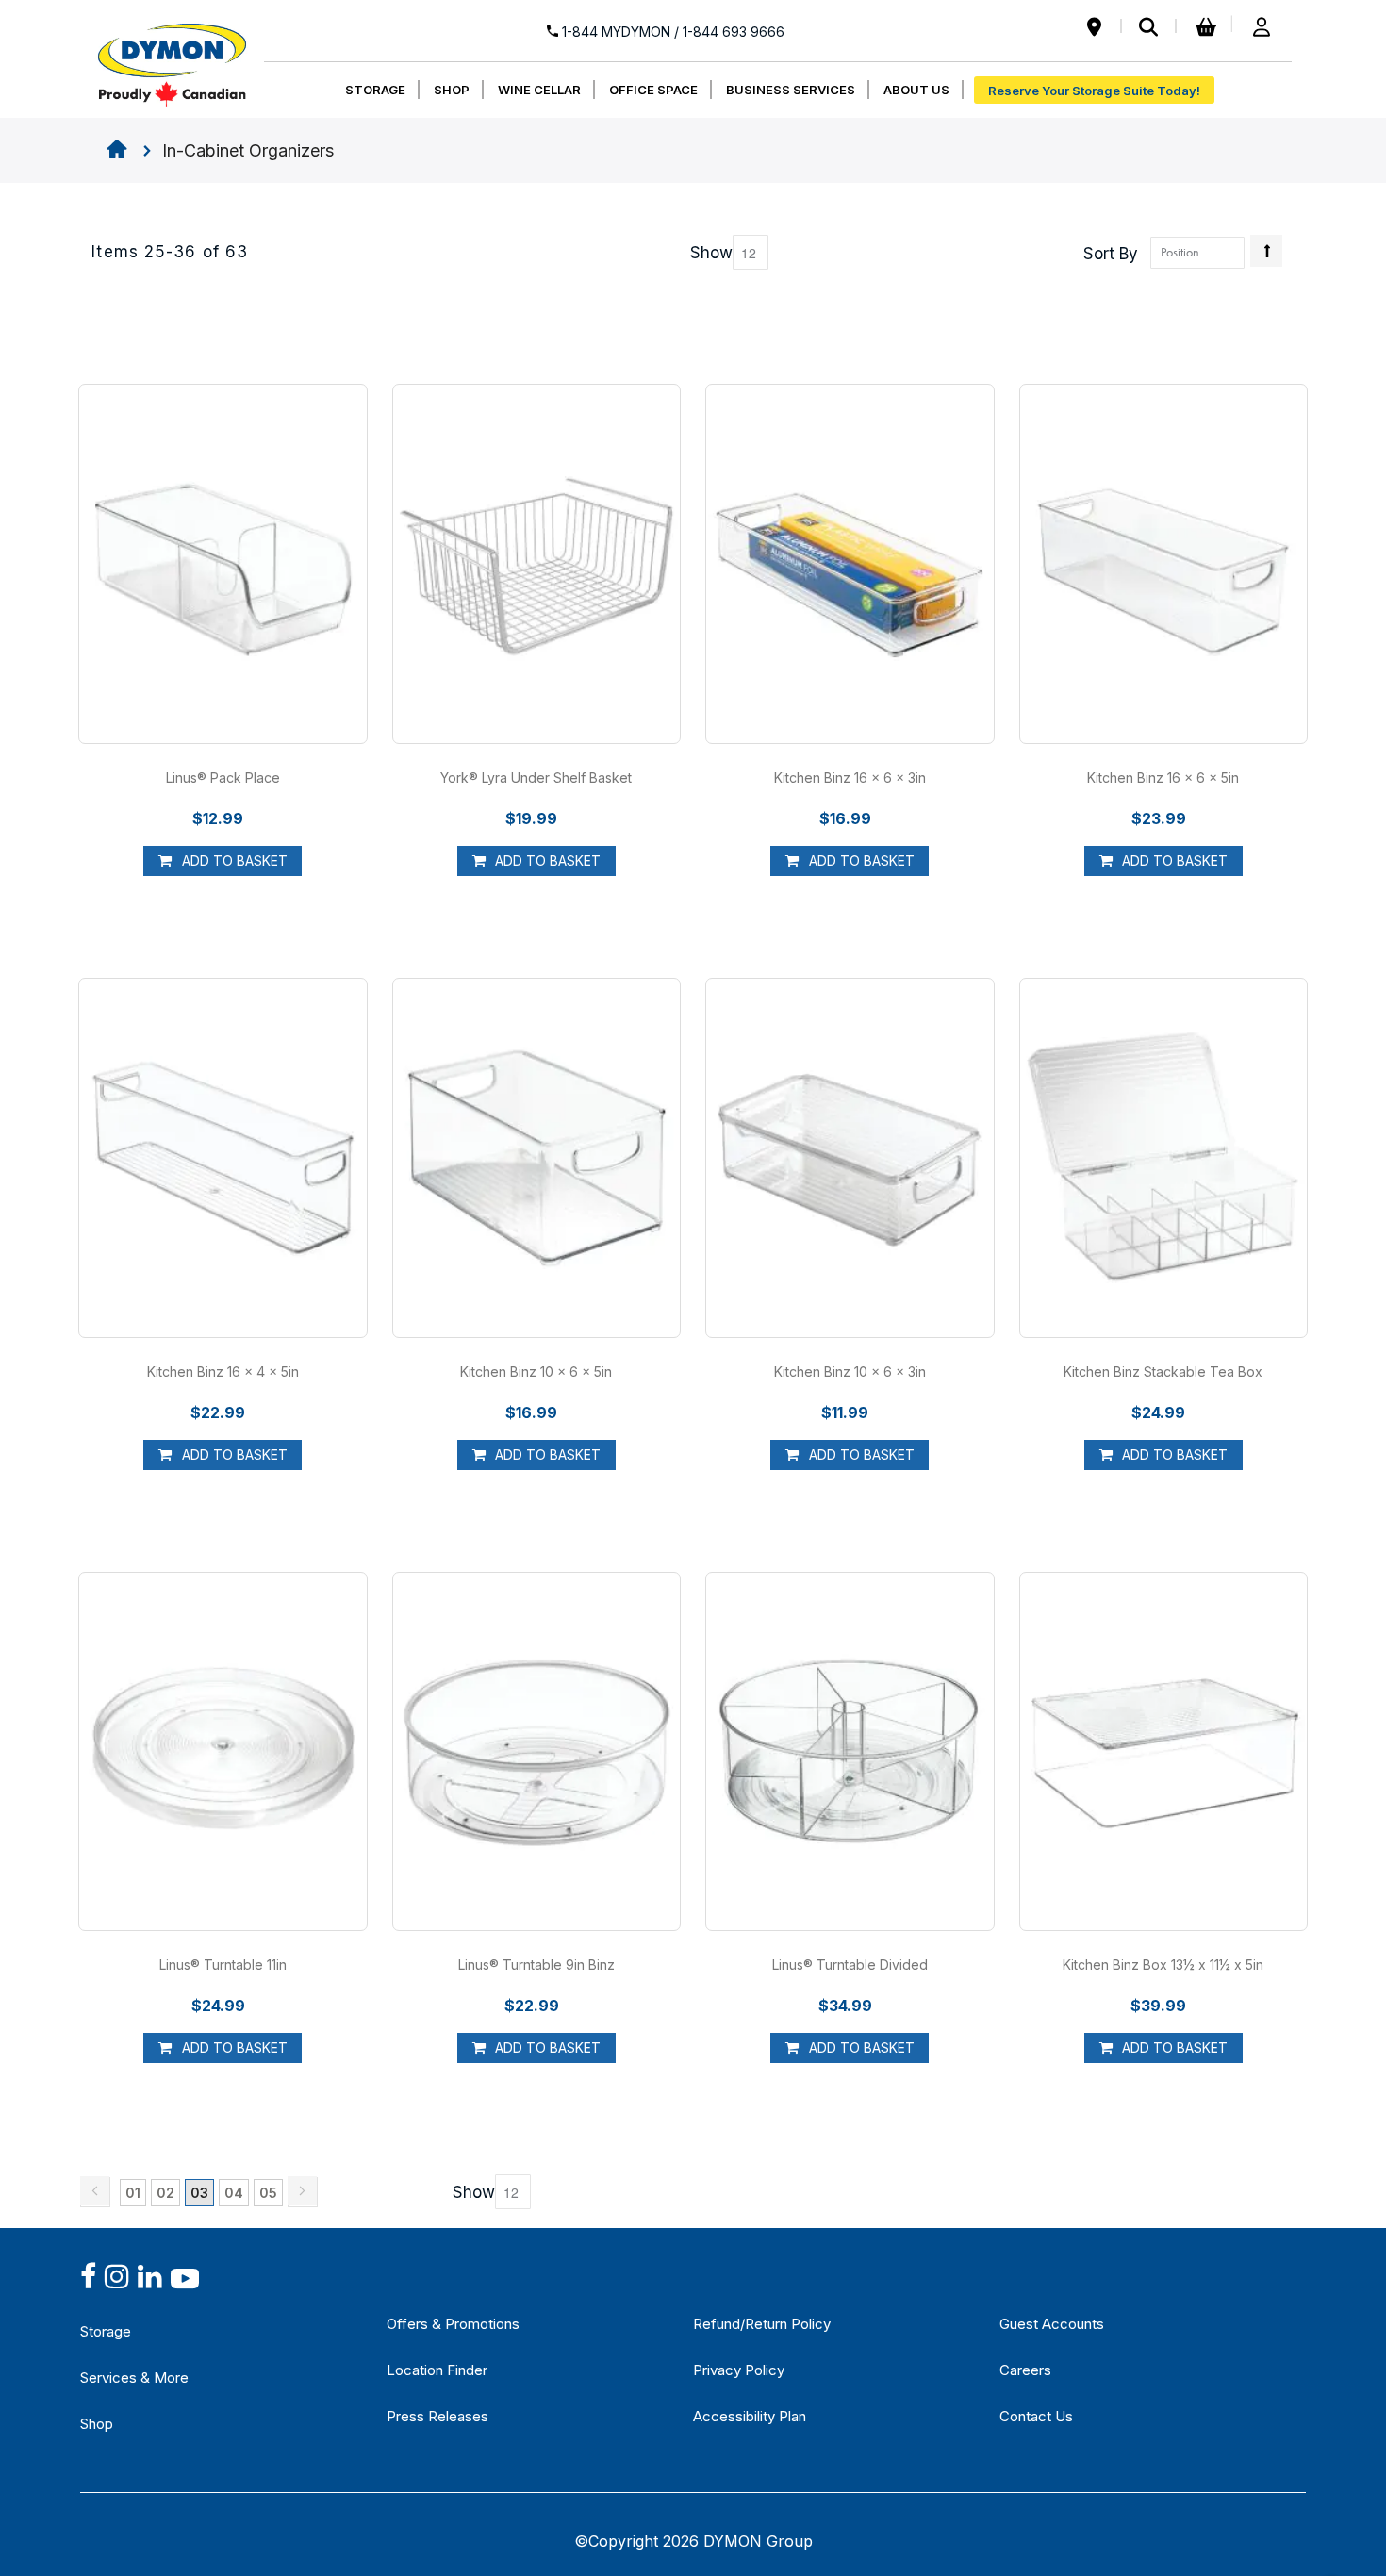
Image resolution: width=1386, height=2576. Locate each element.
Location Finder (437, 2370)
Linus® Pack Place (223, 777)
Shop (97, 2424)
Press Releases (437, 2416)
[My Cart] (1203, 28)
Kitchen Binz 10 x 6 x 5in (536, 1371)
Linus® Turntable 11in (223, 1965)
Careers (1025, 2370)
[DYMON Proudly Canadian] (172, 56)
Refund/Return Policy (762, 2324)
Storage (106, 2331)
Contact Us (1036, 2416)
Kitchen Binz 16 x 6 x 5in (1163, 777)
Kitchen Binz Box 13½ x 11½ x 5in (1163, 1965)
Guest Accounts (1052, 2324)
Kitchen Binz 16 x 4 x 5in (223, 1371)
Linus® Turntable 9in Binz (536, 1965)
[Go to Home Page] (117, 151)
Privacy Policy (739, 2370)
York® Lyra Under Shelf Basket (536, 777)
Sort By (1111, 254)
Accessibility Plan (750, 2416)
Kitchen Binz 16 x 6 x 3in (850, 777)
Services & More (134, 2378)
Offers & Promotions (453, 2324)
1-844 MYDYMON (671, 32)
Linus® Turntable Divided (850, 1965)
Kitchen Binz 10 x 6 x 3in (850, 1371)
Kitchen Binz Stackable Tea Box (1163, 1371)
